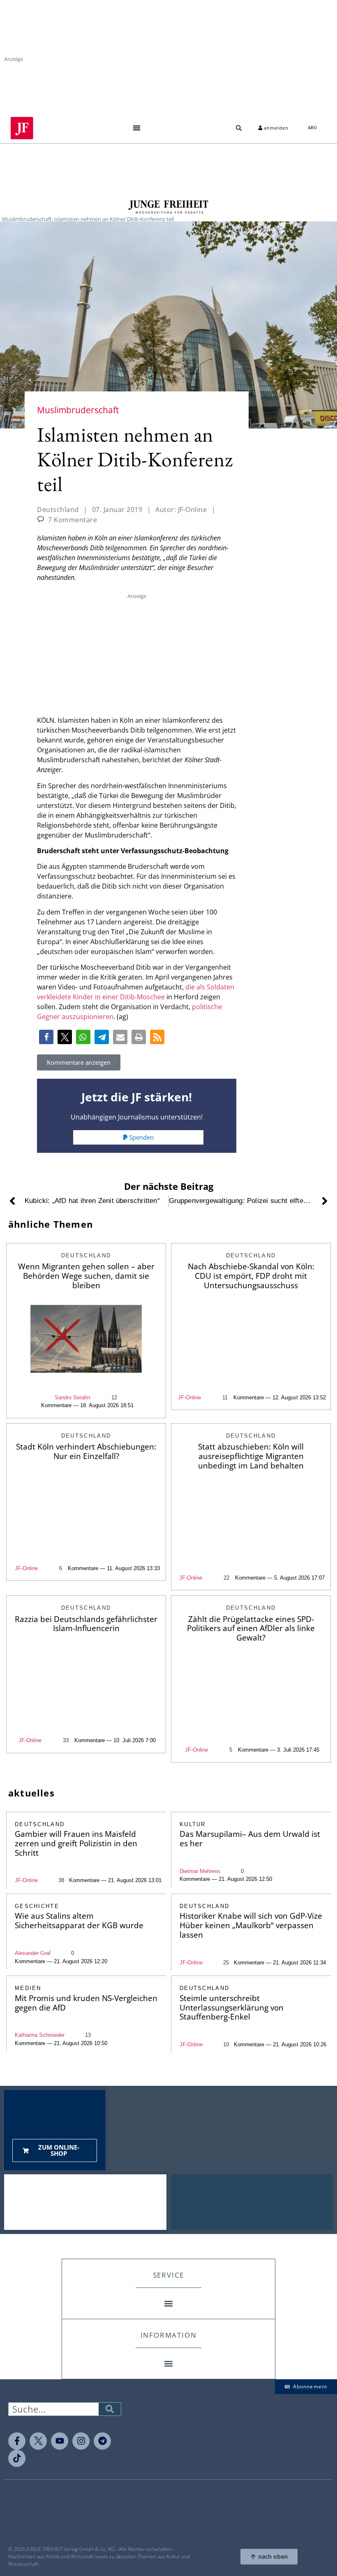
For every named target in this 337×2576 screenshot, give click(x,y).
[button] (137, 128)
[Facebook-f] (17, 2441)
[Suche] (110, 2409)
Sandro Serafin (72, 1397)
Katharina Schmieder (40, 2035)
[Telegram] (102, 2441)
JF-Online (189, 1397)
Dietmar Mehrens (200, 1871)
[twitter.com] (38, 2441)
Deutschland (58, 510)
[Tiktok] (17, 2458)
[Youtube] (60, 2441)
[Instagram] (81, 2441)
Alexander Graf (33, 1953)
